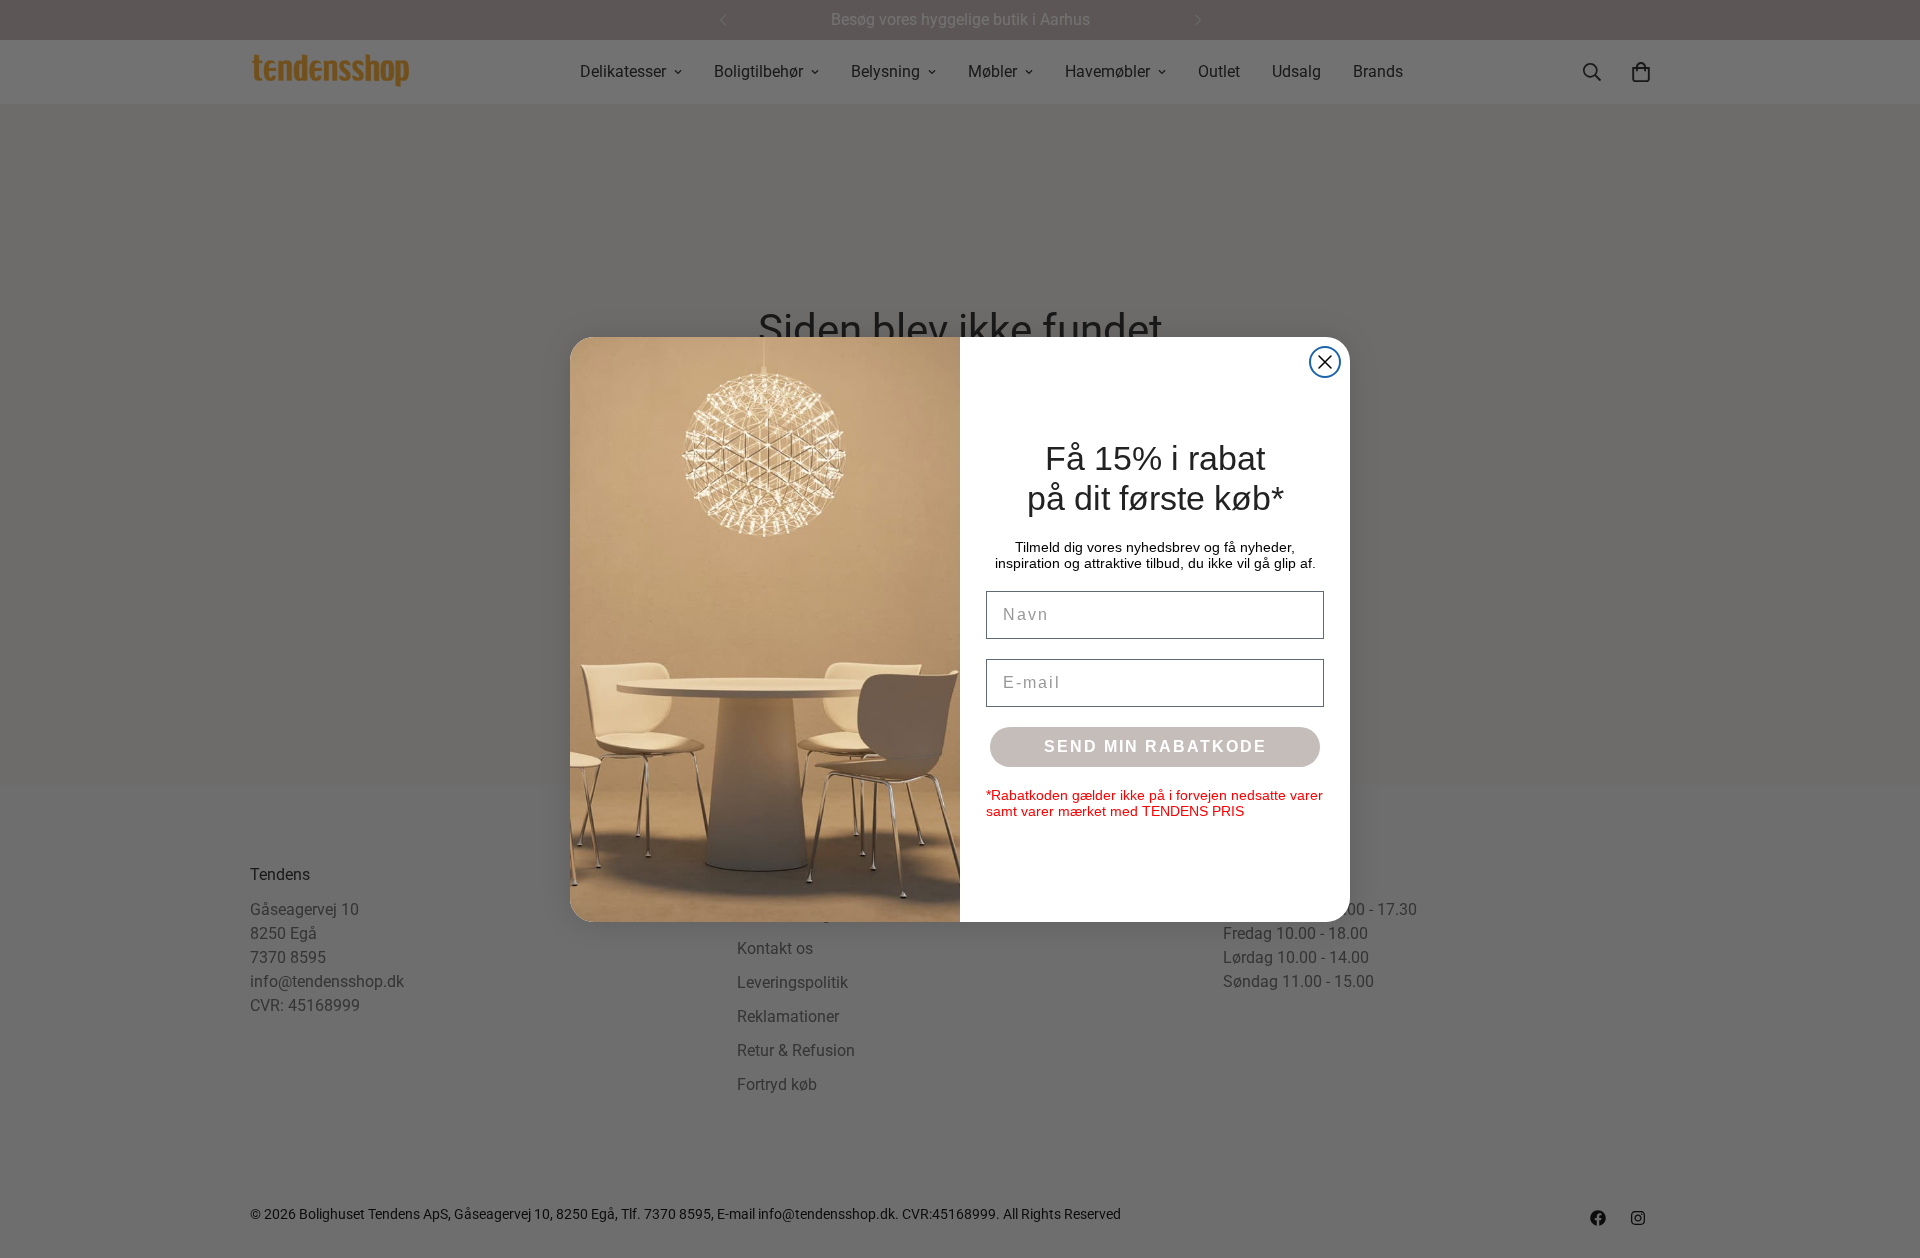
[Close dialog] (1325, 362)
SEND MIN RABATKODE (1155, 746)
